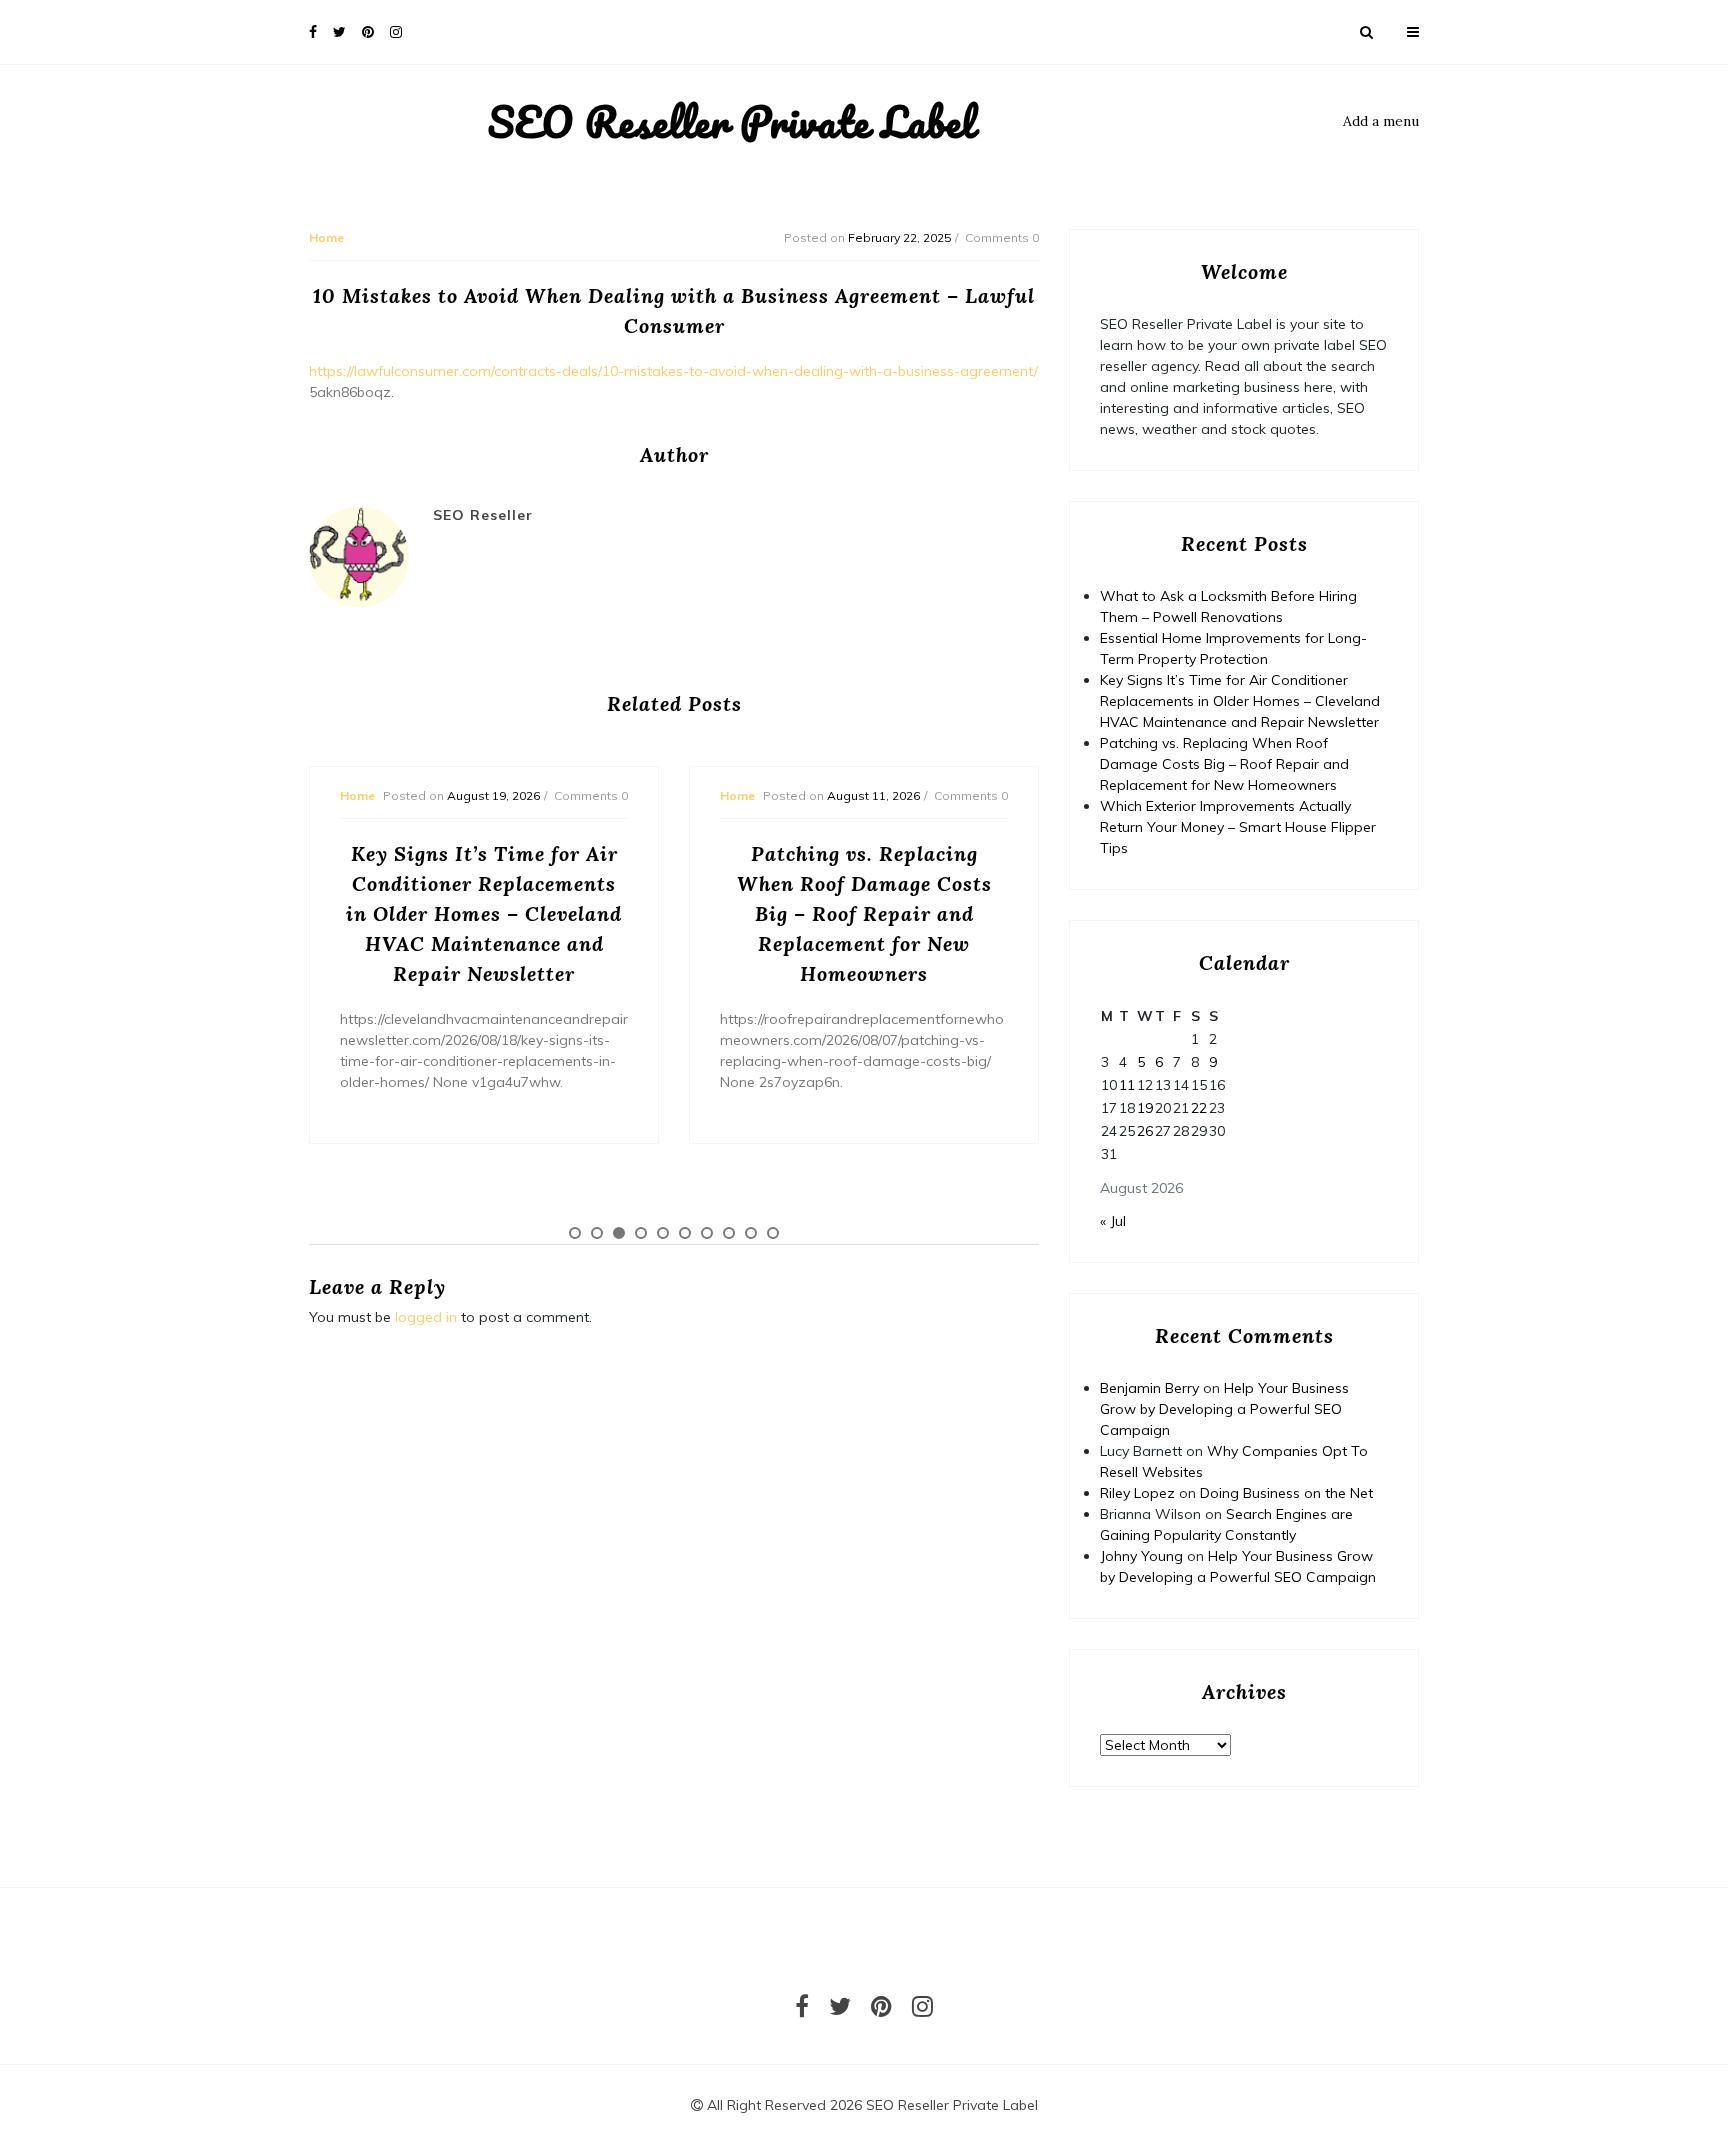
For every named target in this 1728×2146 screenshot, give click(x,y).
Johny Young (1141, 1556)
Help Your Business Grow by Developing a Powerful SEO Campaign (1224, 1409)
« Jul (1113, 1221)
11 (1127, 1085)
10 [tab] (773, 1233)
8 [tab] (729, 1233)
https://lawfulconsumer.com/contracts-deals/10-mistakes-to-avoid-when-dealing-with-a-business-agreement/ (673, 371)
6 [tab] (685, 1233)
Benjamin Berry (1149, 1388)
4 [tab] (641, 1233)
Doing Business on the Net (1286, 1493)
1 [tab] (575, 1233)
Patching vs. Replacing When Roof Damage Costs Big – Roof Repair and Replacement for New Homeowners (1224, 764)
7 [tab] (707, 1233)
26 (1145, 1131)
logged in (426, 1317)
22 (1199, 1108)
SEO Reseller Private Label (731, 122)
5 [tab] (663, 1233)
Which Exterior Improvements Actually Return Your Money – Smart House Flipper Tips (1238, 827)
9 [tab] (751, 1233)
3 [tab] (619, 1233)
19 (1145, 1108)
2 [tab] (597, 1233)
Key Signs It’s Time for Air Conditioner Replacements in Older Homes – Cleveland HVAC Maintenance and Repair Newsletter (1240, 701)
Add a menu (1381, 121)
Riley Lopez (1137, 1493)
